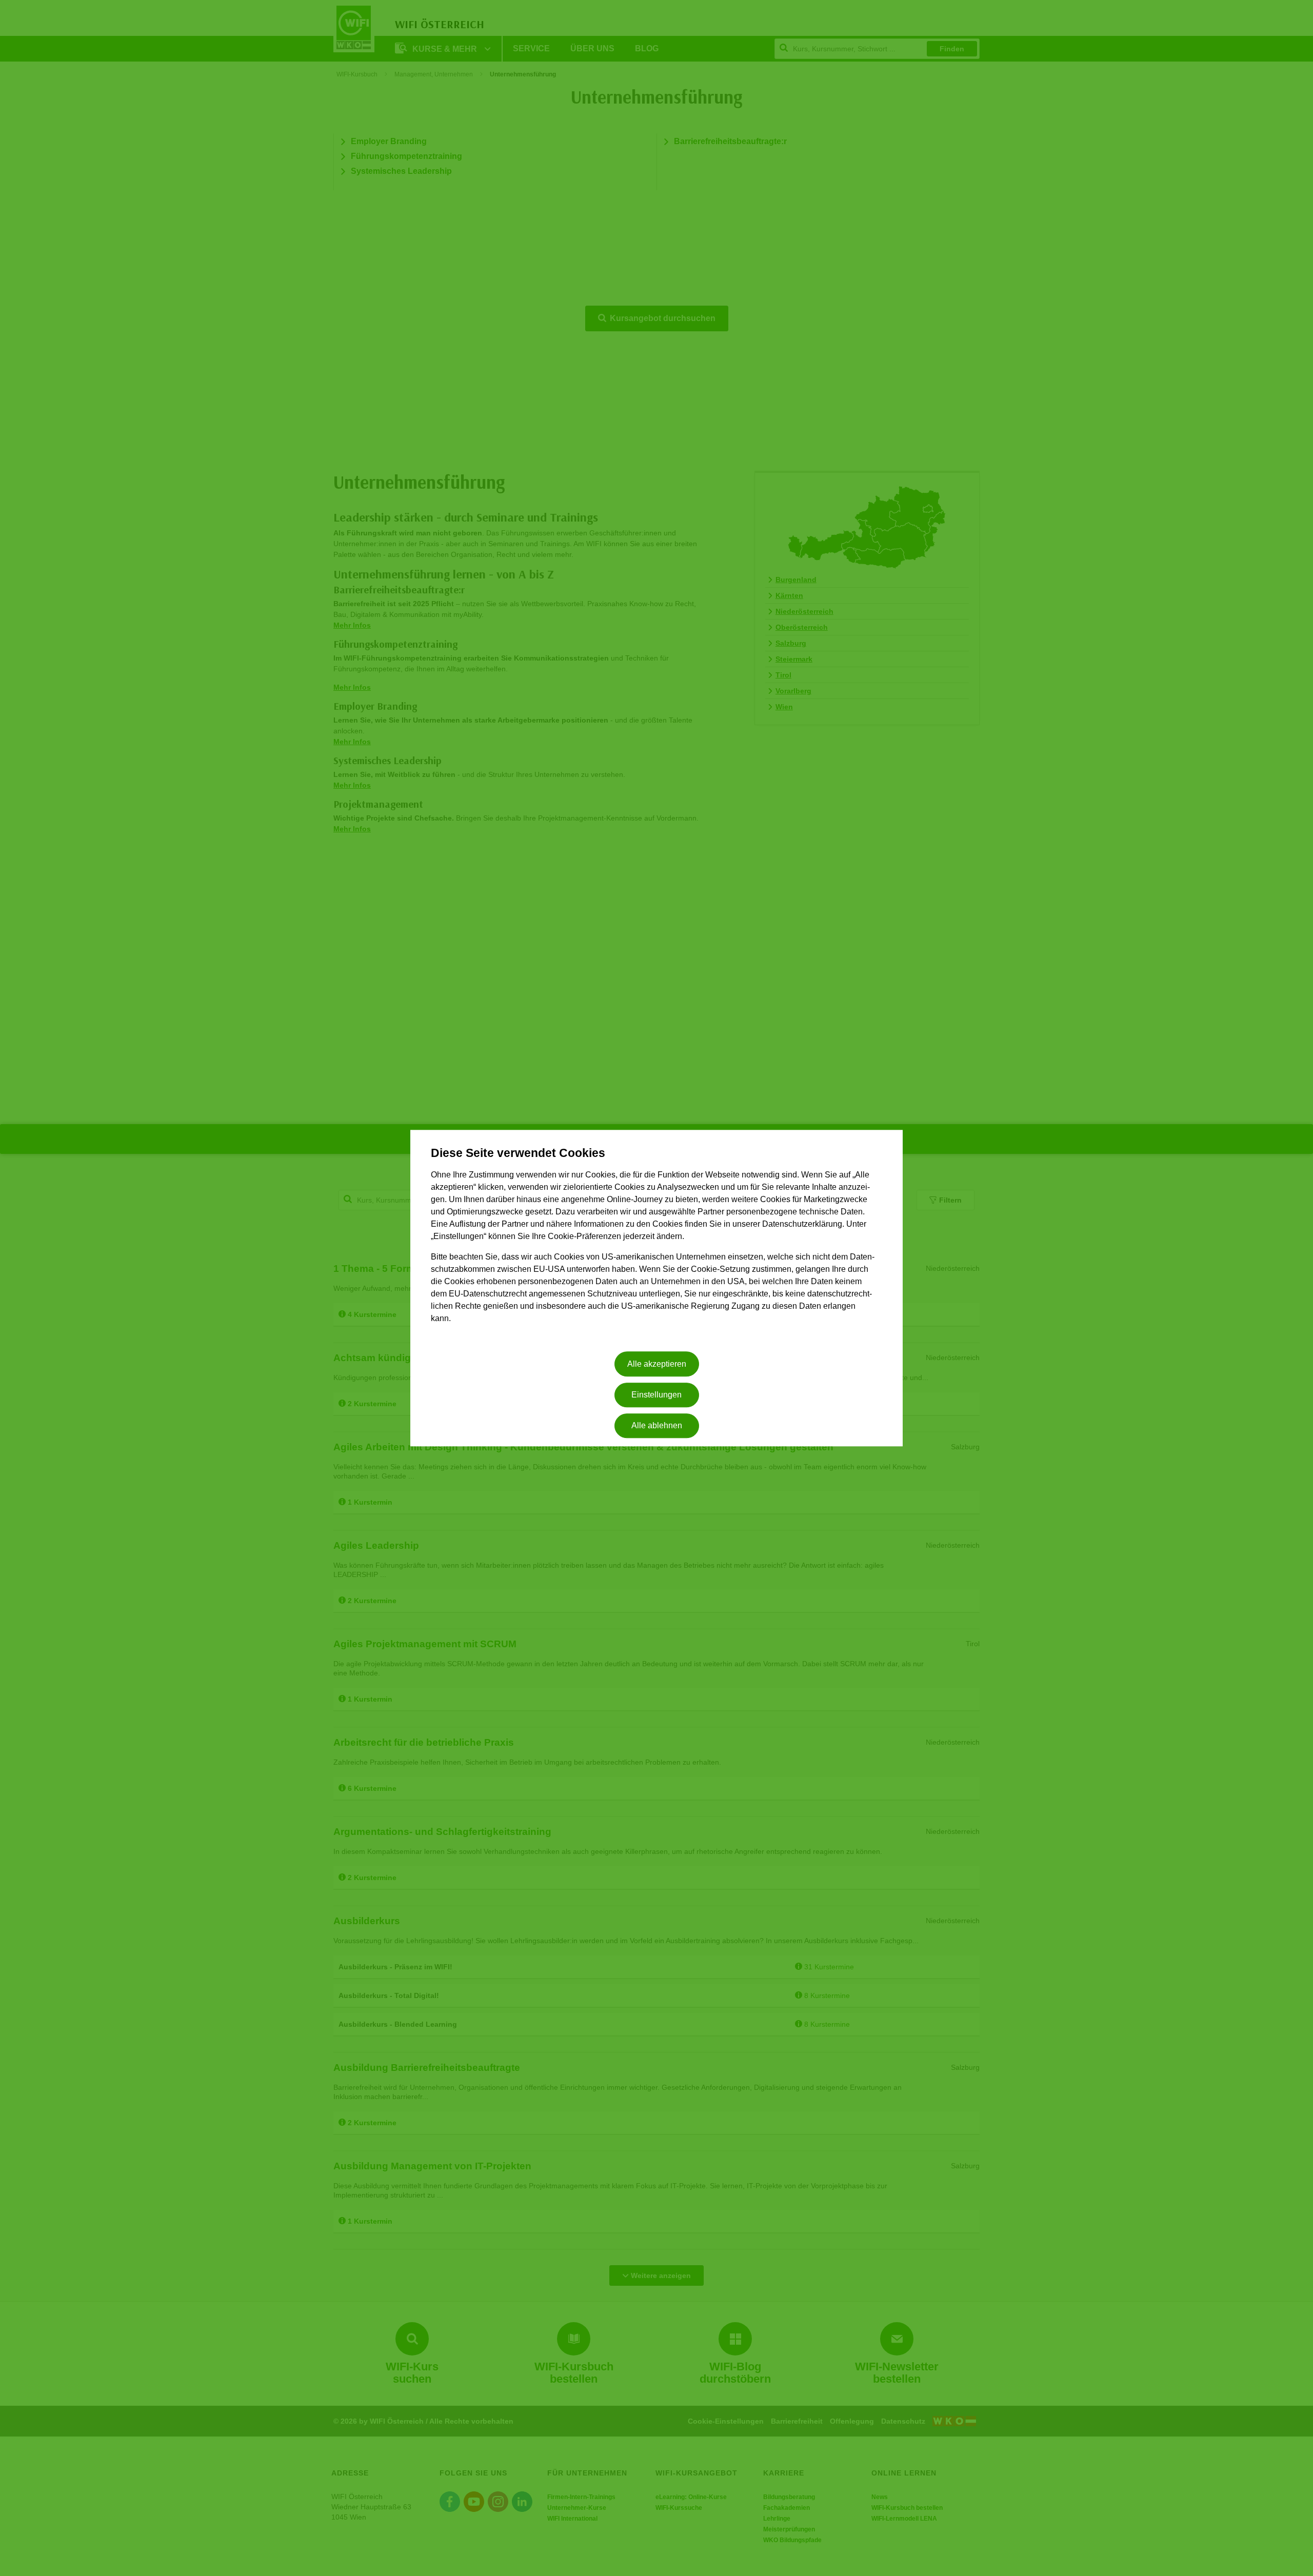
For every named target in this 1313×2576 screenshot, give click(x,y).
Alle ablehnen (657, 1426)
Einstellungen (656, 1395)
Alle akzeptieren (657, 1364)
